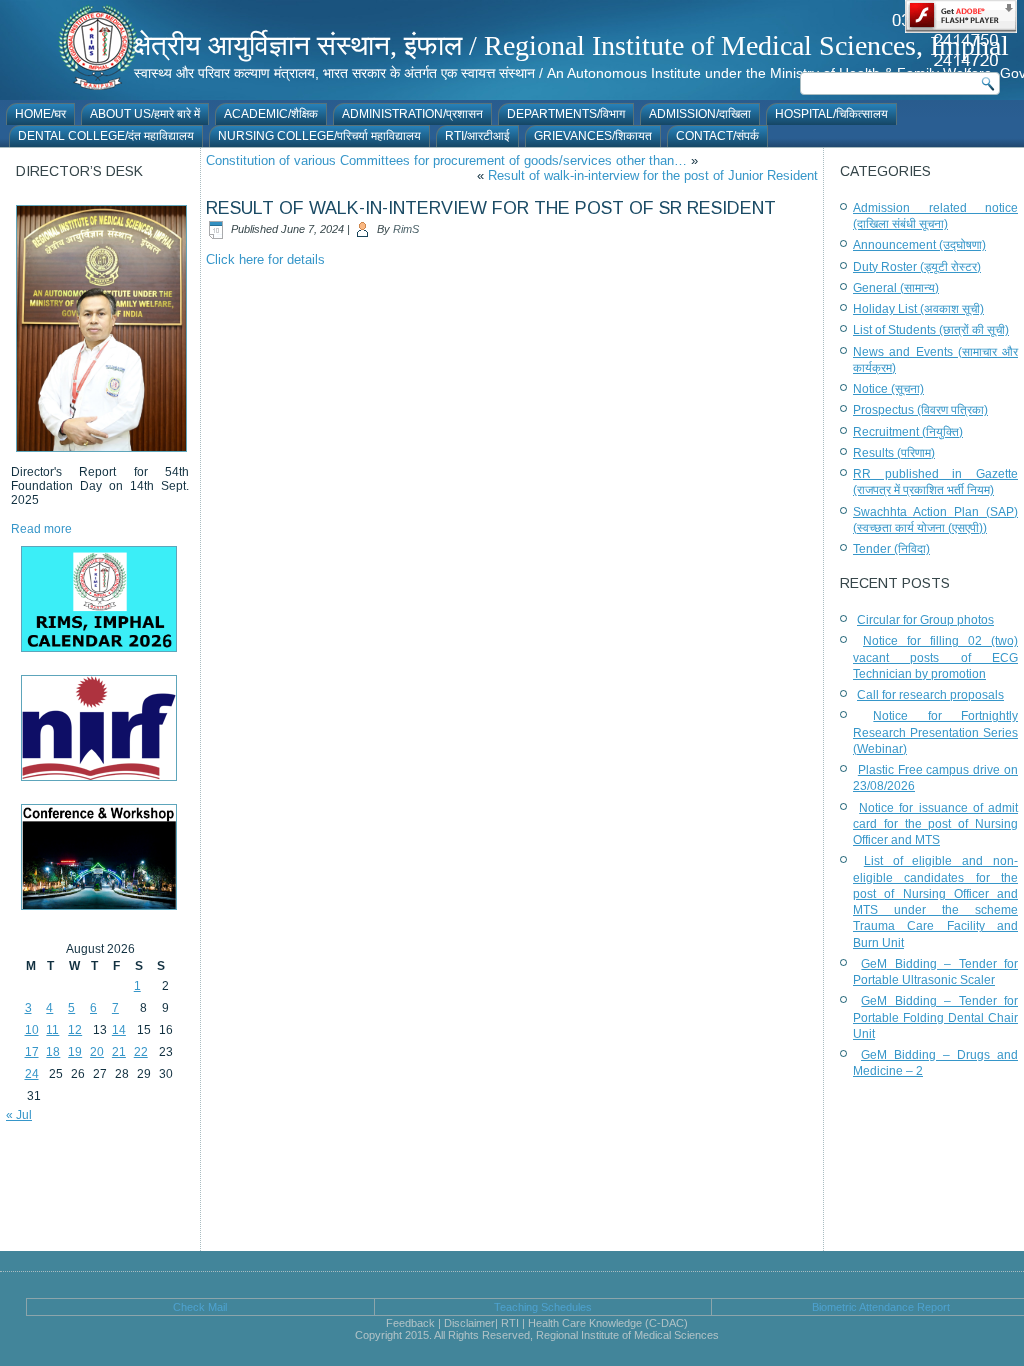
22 (141, 1052)
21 (119, 1052)
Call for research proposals (930, 695)
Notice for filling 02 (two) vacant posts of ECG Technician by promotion (935, 657)
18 (53, 1052)
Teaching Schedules (543, 1307)
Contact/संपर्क (717, 136)
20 (97, 1052)
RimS (406, 229)
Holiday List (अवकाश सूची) (918, 309)
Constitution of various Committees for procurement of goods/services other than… (446, 160)
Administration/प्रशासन (412, 114)
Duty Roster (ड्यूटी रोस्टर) (917, 267)
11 (52, 1030)
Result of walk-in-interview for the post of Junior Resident (653, 175)
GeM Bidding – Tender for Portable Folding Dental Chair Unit (935, 1017)
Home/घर (40, 114)
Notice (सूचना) (888, 389)
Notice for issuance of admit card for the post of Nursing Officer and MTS (935, 824)
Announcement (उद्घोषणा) (919, 245)
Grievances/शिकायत (593, 136)
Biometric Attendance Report (881, 1307)
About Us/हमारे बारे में (145, 114)
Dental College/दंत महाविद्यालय (106, 136)
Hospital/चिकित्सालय (831, 114)
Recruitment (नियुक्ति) (908, 432)
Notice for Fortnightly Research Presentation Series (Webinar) (935, 732)
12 (75, 1030)
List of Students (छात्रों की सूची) (931, 330)
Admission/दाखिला (700, 114)
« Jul (19, 1115)
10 (32, 1030)
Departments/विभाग (566, 114)
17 (32, 1052)
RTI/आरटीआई (477, 136)
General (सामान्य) (896, 288)
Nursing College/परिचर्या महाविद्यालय (319, 136)
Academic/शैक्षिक (271, 114)
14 (119, 1030)
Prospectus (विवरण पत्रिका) (920, 410)
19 (75, 1052)
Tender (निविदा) (891, 549)
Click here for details (265, 259)
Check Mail (200, 1307)
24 (32, 1074)
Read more (41, 529)
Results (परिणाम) (894, 453)
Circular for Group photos (925, 620)
